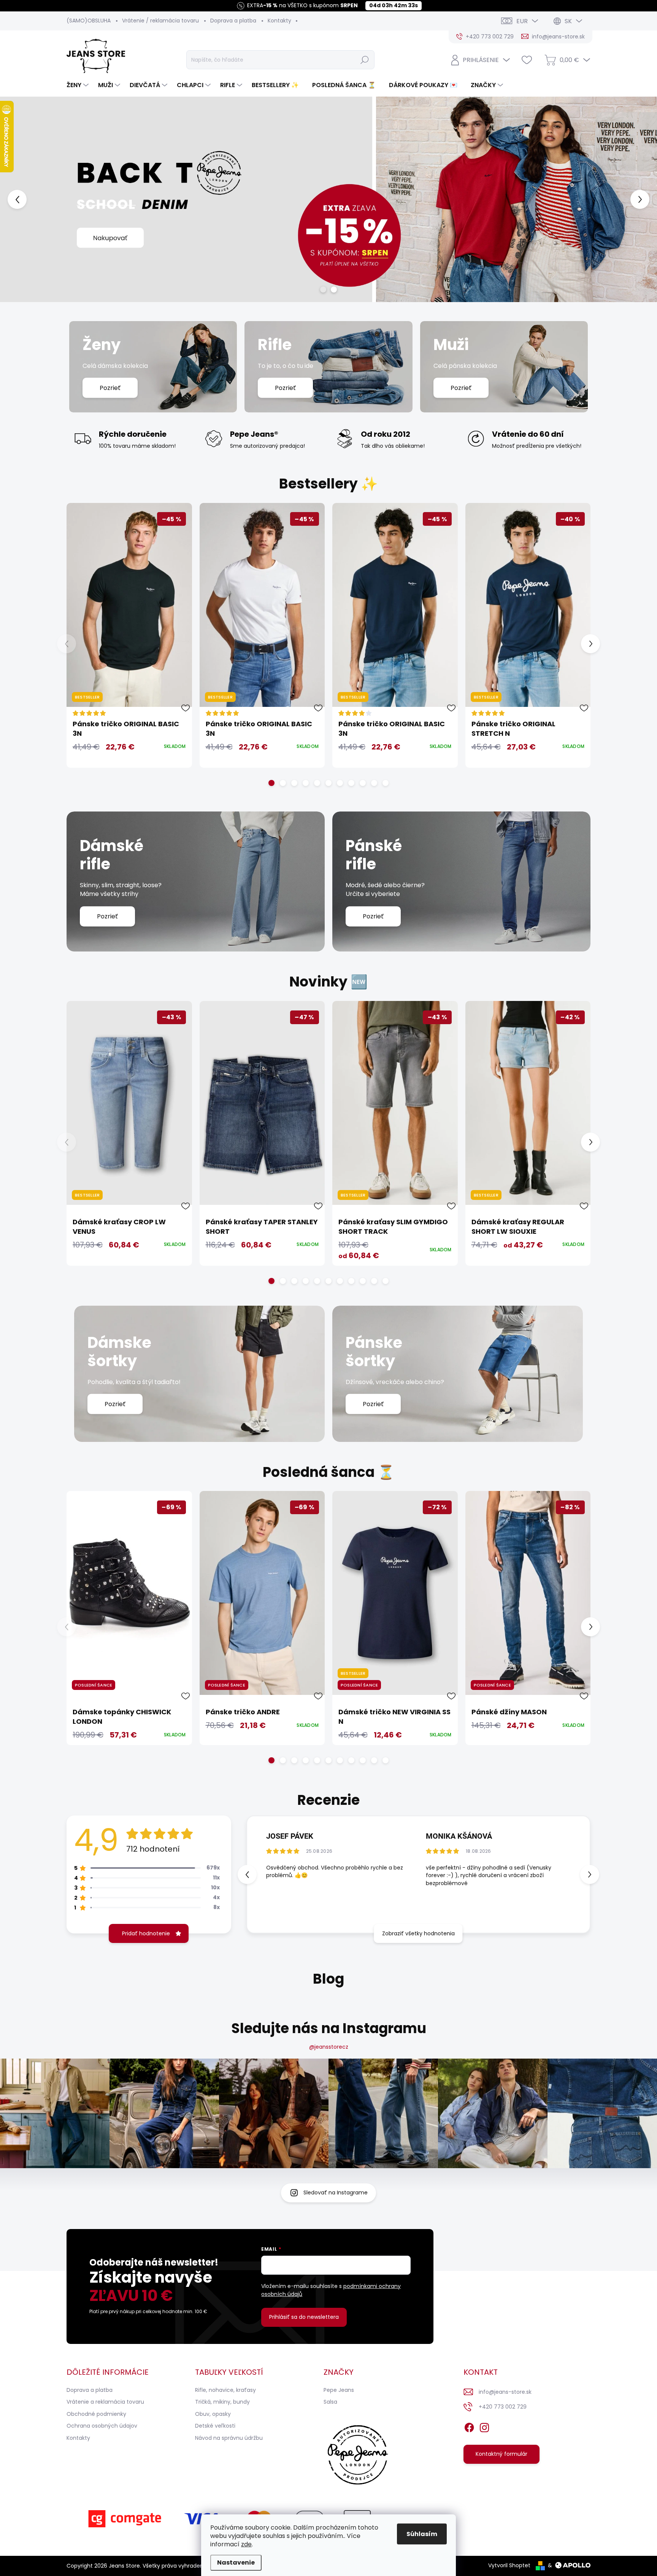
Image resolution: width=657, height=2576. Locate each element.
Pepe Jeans (339, 2390)
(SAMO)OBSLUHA (89, 21)
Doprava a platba (233, 21)
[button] (26, 199)
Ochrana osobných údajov (102, 2426)
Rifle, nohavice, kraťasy (225, 2390)
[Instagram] (484, 2426)
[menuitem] (79, 85)
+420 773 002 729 (503, 2407)
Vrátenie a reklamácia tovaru (105, 2402)
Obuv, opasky (213, 2414)
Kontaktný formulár (501, 2454)
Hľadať (365, 60)
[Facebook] (469, 2426)
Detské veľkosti (215, 2426)
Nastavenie (236, 2562)
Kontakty (279, 21)
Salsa (330, 2402)
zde (246, 2544)
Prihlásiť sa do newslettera (304, 2317)
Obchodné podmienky (96, 2414)
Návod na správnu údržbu (229, 2438)
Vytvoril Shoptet (509, 2565)
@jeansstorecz (329, 2047)
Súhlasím (422, 2534)
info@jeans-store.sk (505, 2392)
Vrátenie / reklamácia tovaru (160, 21)
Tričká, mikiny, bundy (222, 2402)
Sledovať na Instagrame (336, 2193)
